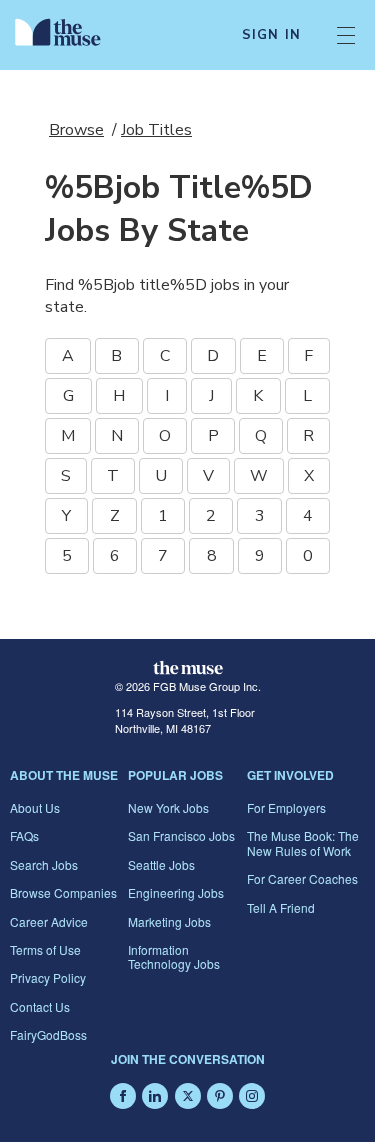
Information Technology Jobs (174, 956)
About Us (35, 807)
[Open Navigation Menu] (346, 35)
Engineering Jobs (176, 892)
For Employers (286, 807)
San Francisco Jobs (181, 835)
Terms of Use (45, 949)
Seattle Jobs (161, 864)
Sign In (271, 35)
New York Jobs (168, 807)
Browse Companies (63, 892)
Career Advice (49, 921)
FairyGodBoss (48, 1034)
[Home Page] (69, 35)
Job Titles (156, 130)
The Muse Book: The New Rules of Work (303, 842)
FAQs (24, 835)
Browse (76, 130)
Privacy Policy (48, 977)
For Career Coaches (302, 878)
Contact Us (40, 1006)
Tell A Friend (281, 907)
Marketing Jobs (169, 921)
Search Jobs (44, 864)
